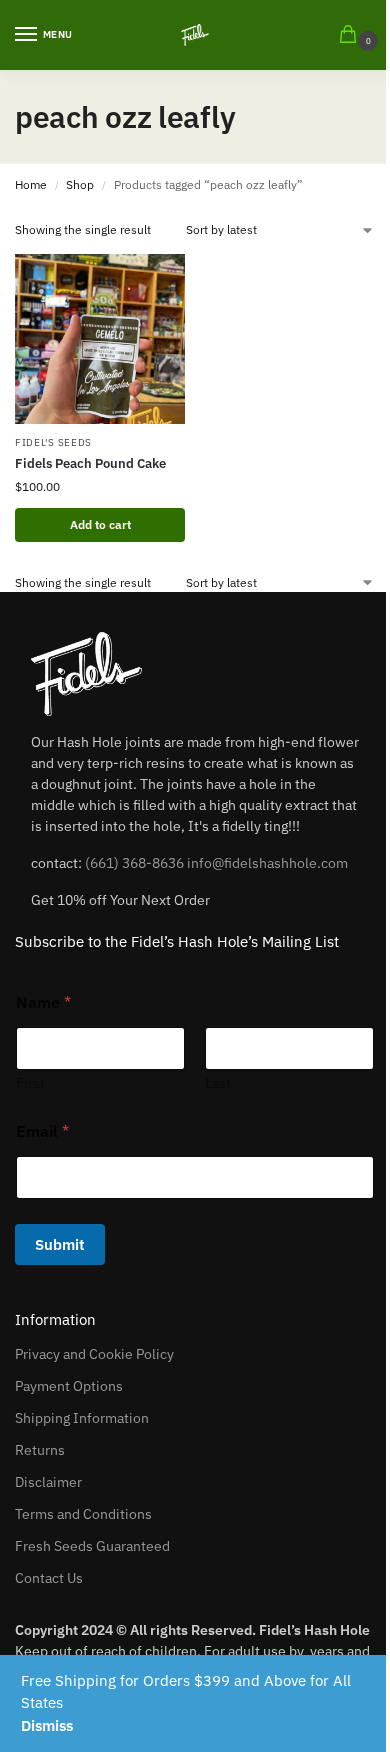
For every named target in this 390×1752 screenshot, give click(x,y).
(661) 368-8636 (134, 863)
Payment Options (69, 1386)
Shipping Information (82, 1418)
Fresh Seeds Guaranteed (92, 1546)
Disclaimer (48, 1482)
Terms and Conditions (83, 1514)
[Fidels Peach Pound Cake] (100, 339)
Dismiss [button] (47, 1725)
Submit (60, 1244)
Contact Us (49, 1578)
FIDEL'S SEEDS (53, 442)
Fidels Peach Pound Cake (90, 463)
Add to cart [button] (100, 524)
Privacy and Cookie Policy (94, 1354)
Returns (40, 1450)
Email (42, 1131)
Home (31, 184)
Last (218, 1083)
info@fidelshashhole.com (267, 863)
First (30, 1083)
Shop (80, 184)
